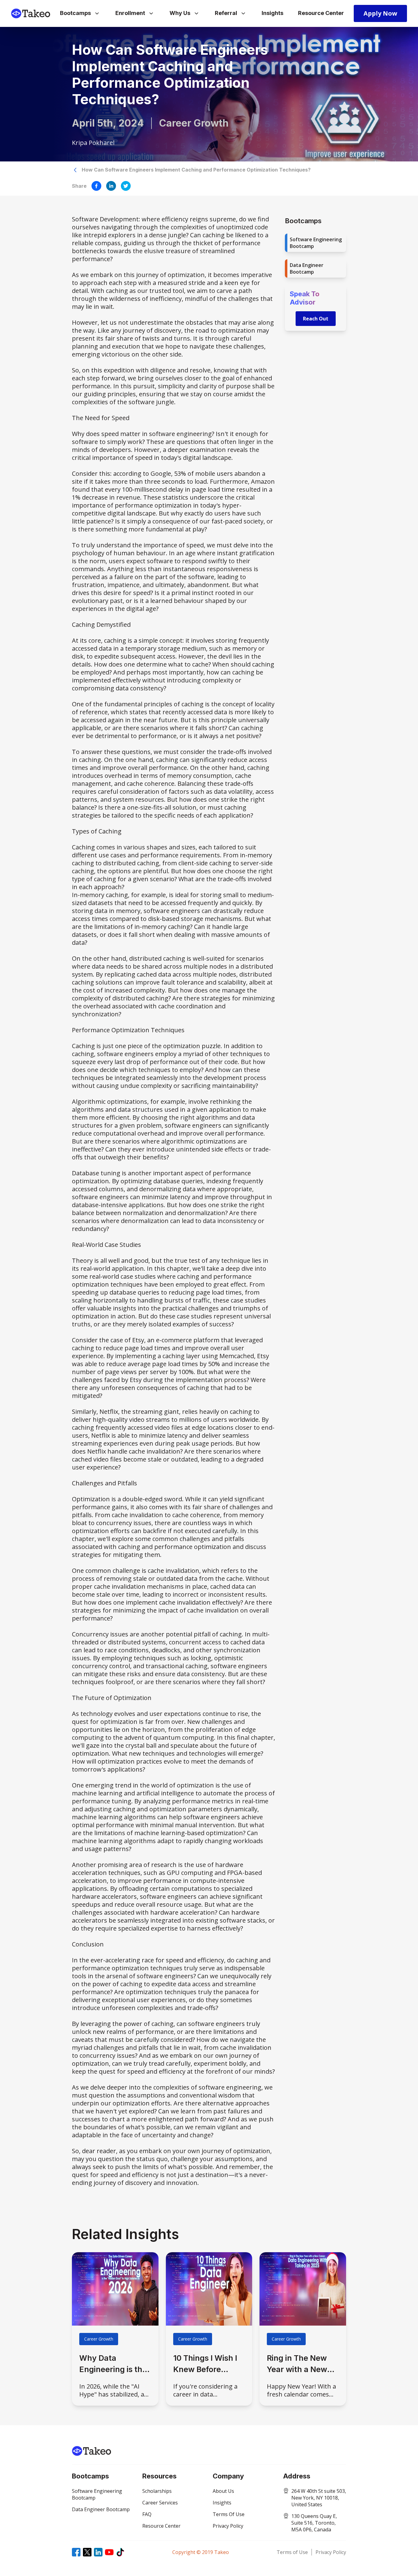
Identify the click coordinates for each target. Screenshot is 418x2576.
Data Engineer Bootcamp (307, 268)
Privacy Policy (331, 2552)
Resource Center (321, 13)
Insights (272, 13)
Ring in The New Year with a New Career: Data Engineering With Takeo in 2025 (299, 2364)
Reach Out (316, 319)
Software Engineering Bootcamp (316, 243)
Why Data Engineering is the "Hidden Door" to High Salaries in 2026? (113, 2364)
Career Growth (99, 2339)
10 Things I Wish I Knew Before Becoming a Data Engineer (205, 2364)
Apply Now (380, 13)
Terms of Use (292, 2552)
